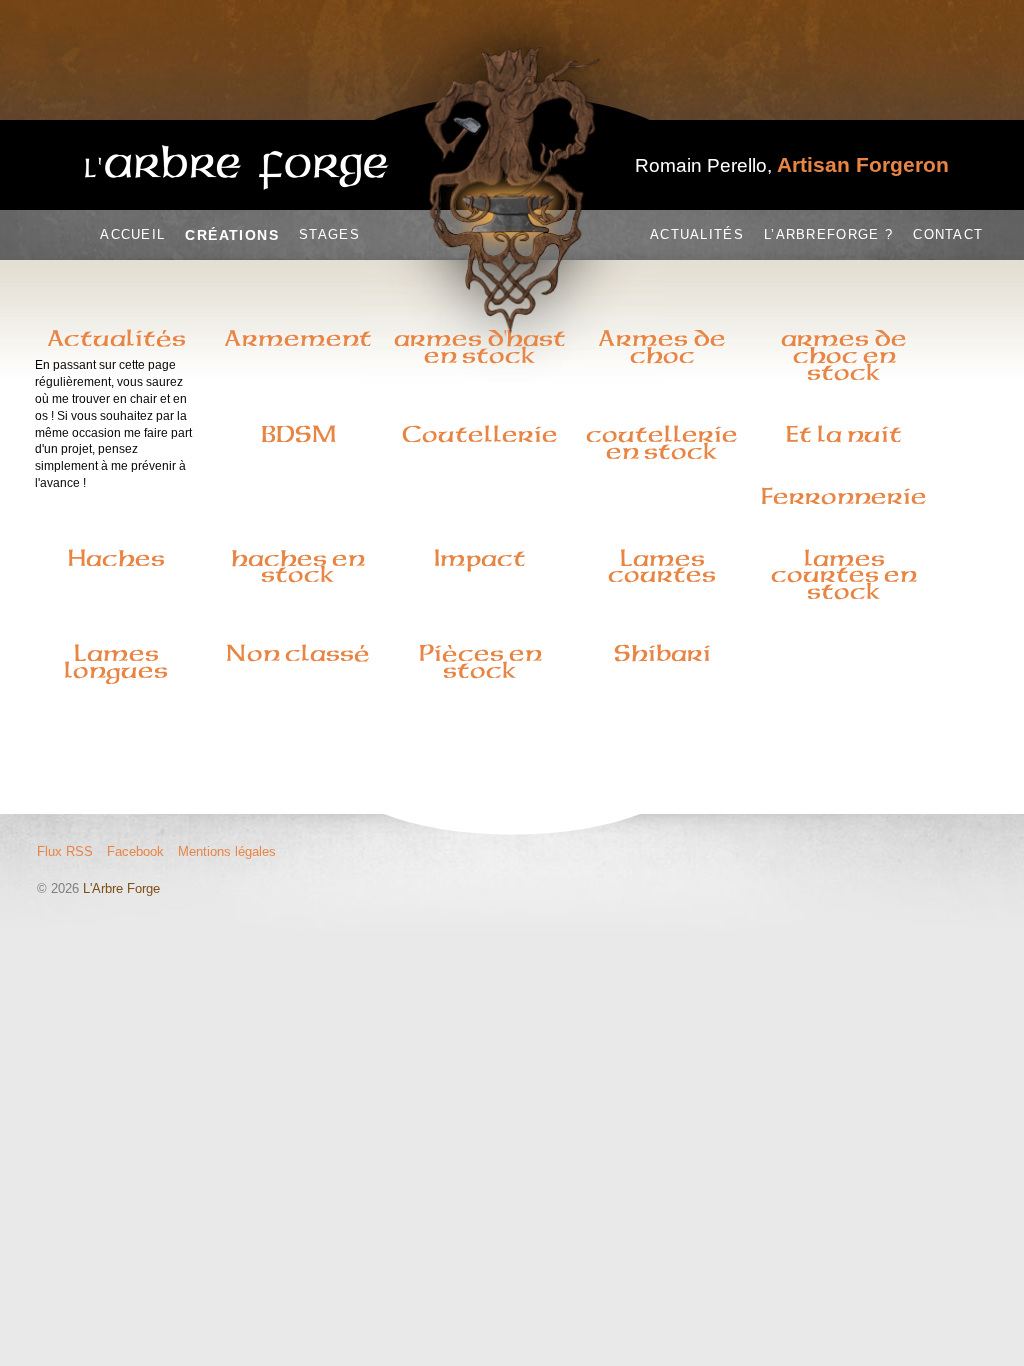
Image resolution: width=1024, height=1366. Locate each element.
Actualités (697, 234)
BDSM (298, 434)
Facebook (135, 851)
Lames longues (116, 661)
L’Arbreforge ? (828, 234)
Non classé (298, 653)
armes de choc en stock (844, 355)
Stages (329, 234)
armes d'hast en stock (480, 346)
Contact (948, 234)
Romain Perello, (792, 165)
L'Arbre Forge (121, 888)
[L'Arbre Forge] (237, 167)
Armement (298, 338)
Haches (116, 558)
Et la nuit (844, 434)
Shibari (662, 653)
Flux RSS (65, 851)
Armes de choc (662, 346)
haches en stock (298, 566)
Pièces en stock (480, 661)
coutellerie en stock (662, 442)
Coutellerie (480, 434)
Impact (480, 558)
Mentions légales (227, 851)
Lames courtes (662, 566)
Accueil (132, 234)
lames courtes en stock (844, 575)
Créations (232, 235)
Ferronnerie (844, 496)
